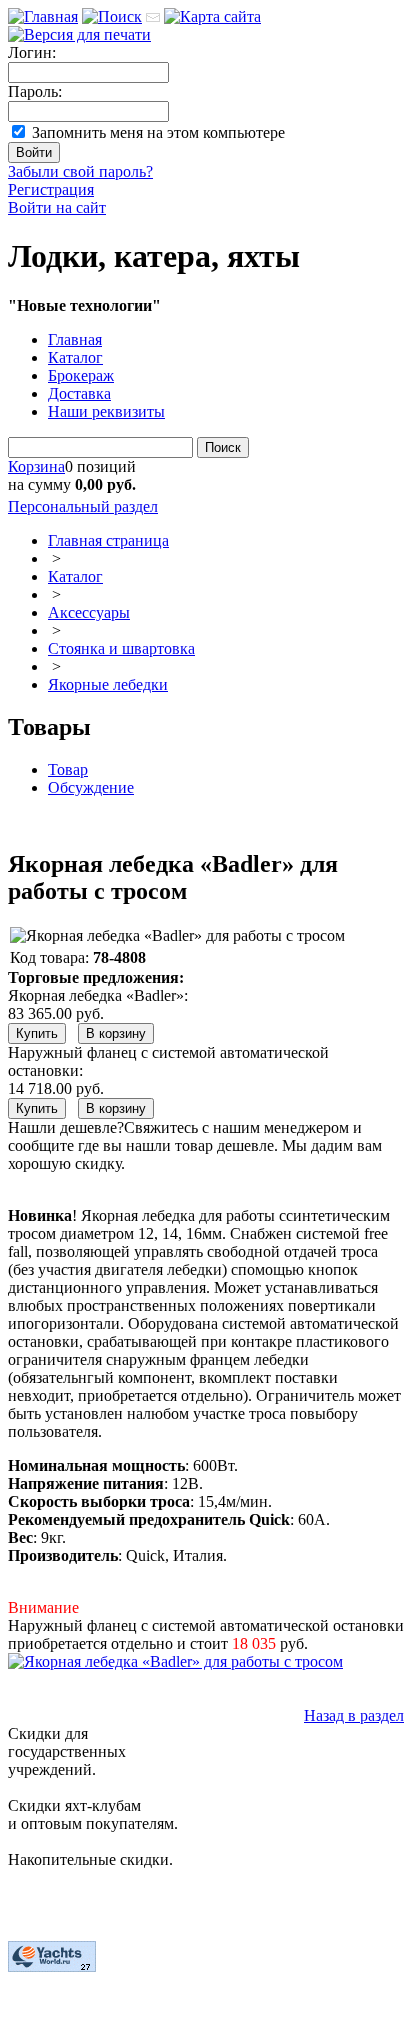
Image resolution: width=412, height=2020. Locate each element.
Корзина (36, 466)
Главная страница (108, 540)
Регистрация (51, 189)
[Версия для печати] (79, 34)
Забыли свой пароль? (80, 171)
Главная (75, 339)
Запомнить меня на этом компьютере (158, 132)
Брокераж (81, 375)
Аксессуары (89, 612)
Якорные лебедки (108, 684)
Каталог (75, 357)
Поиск (223, 447)
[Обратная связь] (153, 16)
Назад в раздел (354, 1715)
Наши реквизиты (106, 411)
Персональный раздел (83, 506)
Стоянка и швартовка (121, 648)
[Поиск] (112, 16)
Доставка (79, 393)
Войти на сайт (57, 207)
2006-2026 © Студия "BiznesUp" (117, 2002)
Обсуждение (91, 787)
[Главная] (43, 16)
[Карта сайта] (212, 16)
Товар (68, 769)
